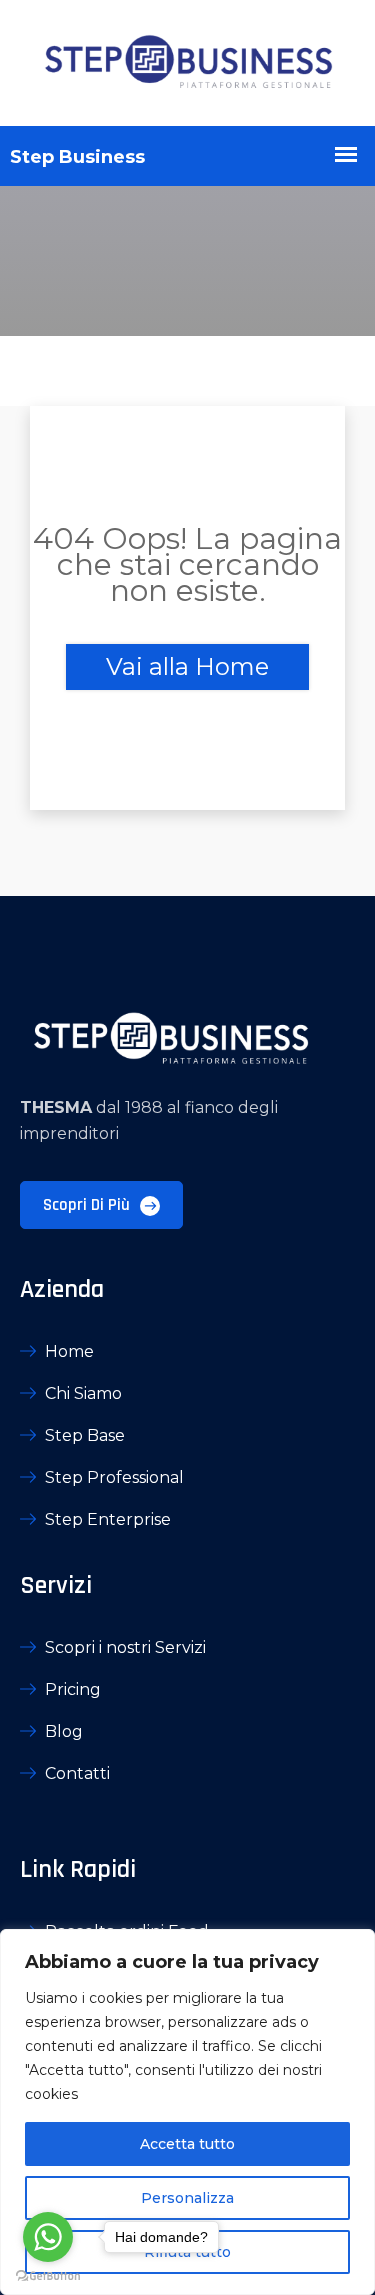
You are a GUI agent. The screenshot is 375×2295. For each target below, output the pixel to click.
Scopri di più (88, 1205)
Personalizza (187, 2198)
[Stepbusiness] (187, 63)
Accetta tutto (187, 2144)
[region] (187, 2112)
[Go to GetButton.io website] (48, 2275)
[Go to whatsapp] (48, 2237)
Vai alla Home (187, 666)
